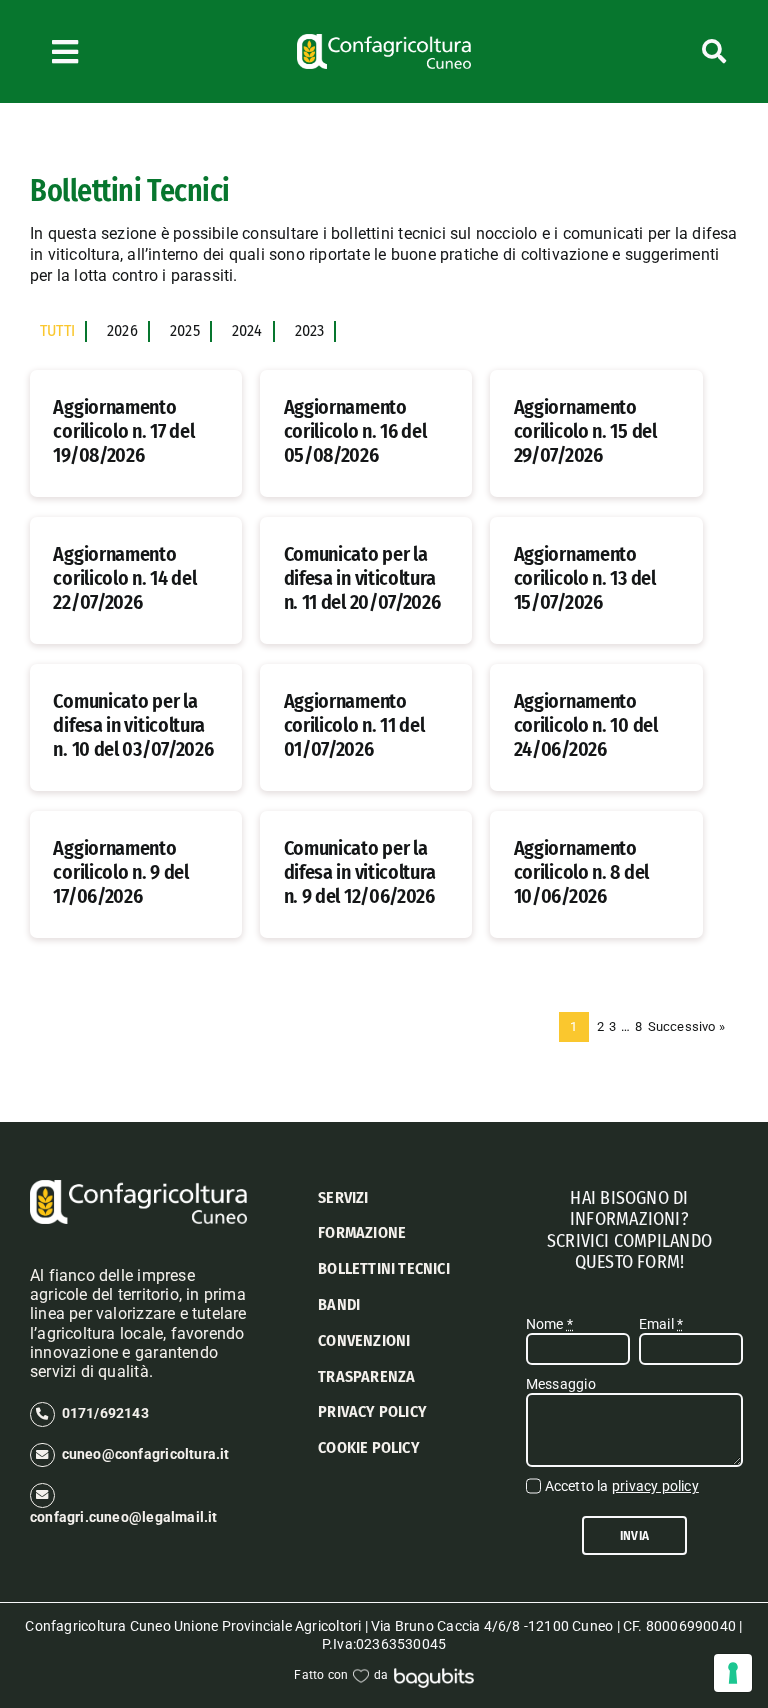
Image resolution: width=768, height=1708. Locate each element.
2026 (122, 330)
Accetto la (622, 1486)
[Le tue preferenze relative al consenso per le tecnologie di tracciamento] (733, 1673)
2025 (185, 330)
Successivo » (687, 1026)
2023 (310, 330)
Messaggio (561, 1384)
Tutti (57, 330)
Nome (549, 1324)
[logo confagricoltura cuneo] (383, 41)
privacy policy (655, 1486)
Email (661, 1324)
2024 (247, 330)
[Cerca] (672, 51)
